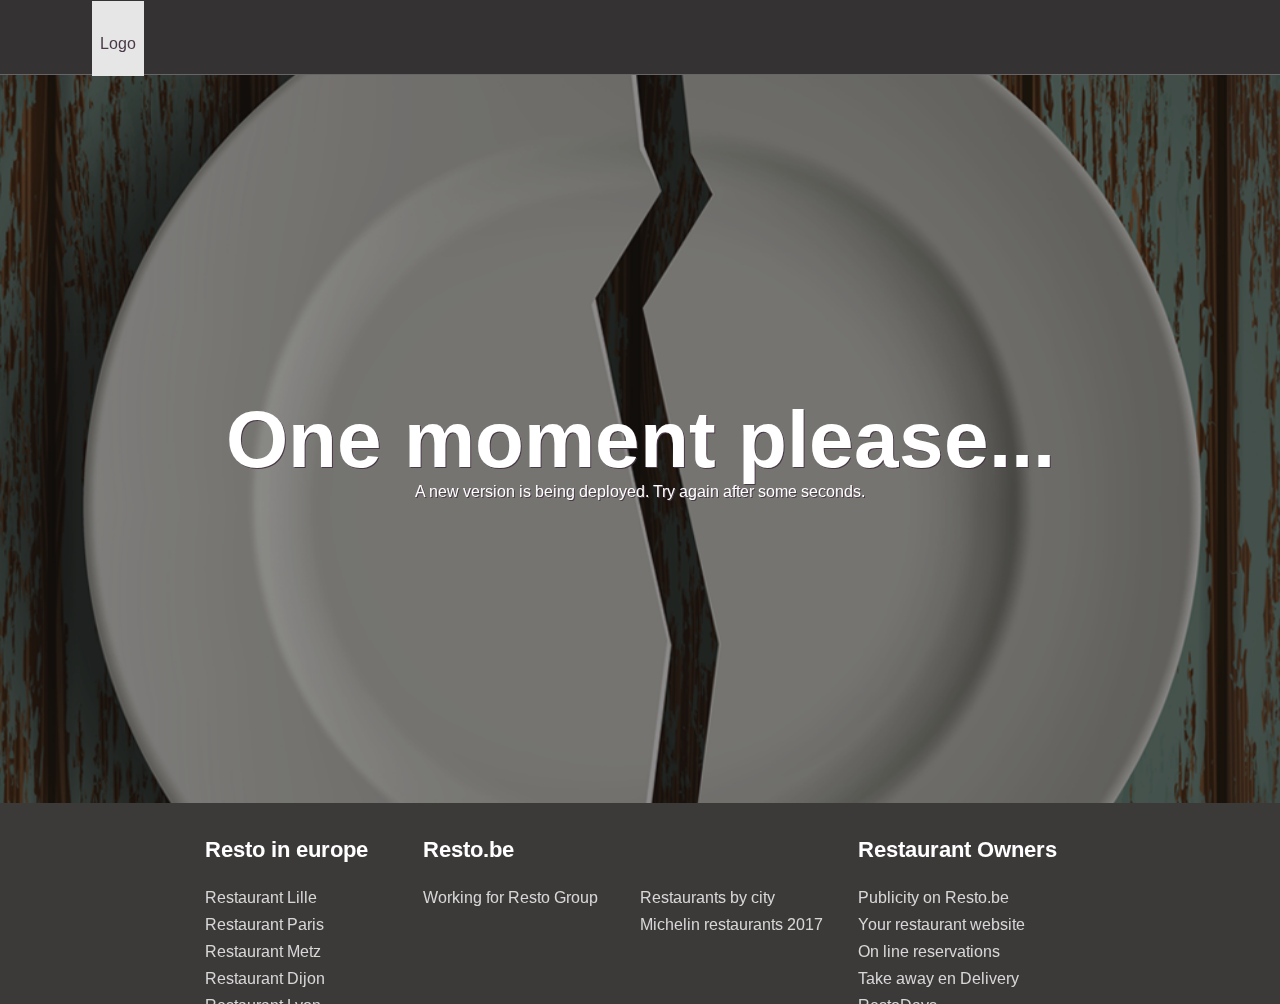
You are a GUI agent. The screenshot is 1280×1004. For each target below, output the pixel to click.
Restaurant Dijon (265, 978)
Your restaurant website (941, 924)
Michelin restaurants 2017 (731, 924)
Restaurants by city (707, 897)
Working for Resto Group (510, 897)
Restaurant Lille (261, 897)
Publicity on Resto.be (933, 897)
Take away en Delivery (938, 978)
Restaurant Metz (263, 951)
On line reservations (929, 951)
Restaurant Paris (264, 924)
